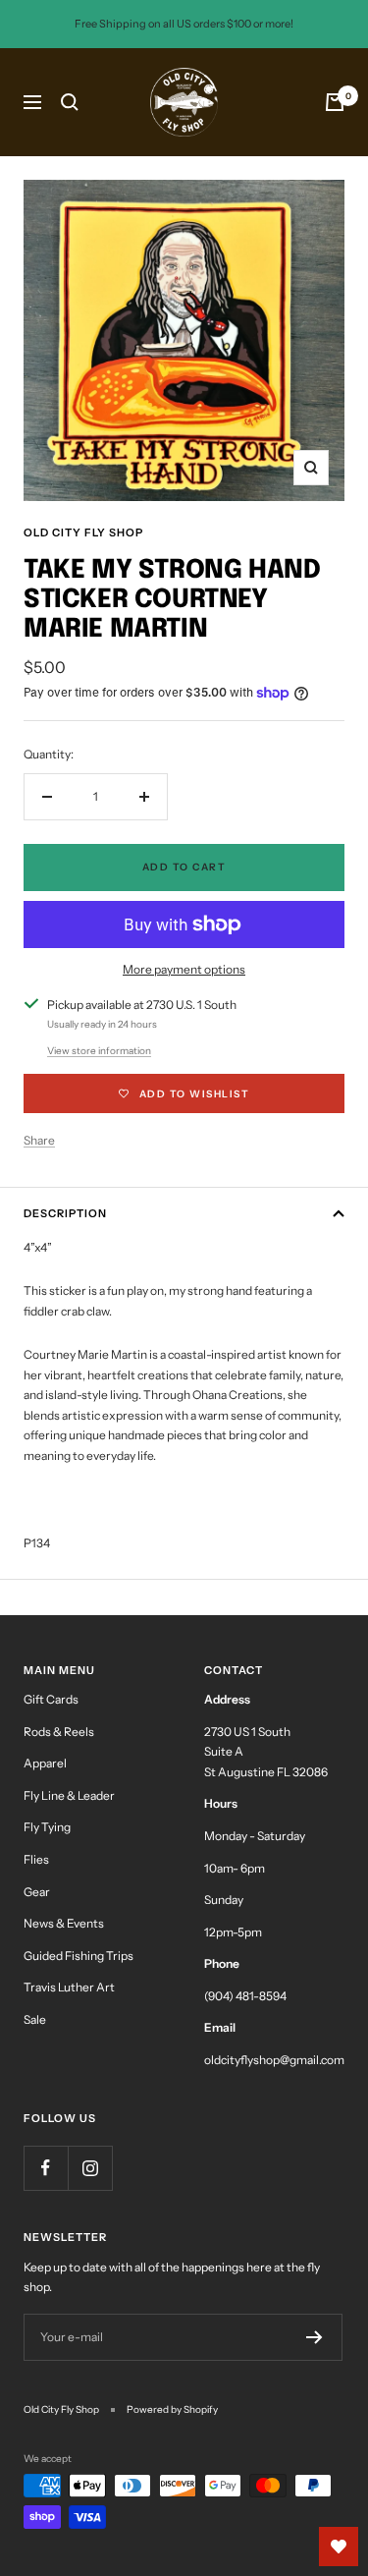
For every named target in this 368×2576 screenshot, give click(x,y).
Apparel (45, 1763)
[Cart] (335, 102)
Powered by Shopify (172, 2409)
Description (65, 1213)
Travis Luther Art (69, 1987)
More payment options (184, 969)
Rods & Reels (59, 1732)
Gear (37, 1892)
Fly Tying (47, 1827)
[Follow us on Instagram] (90, 2168)
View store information (99, 1051)
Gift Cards (51, 1699)
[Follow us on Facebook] (46, 2168)
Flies (36, 1859)
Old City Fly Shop (83, 532)
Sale (35, 2019)
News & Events (64, 1923)
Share (39, 1140)
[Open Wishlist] (339, 2547)
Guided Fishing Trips (79, 1956)
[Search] (70, 102)
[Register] (315, 2337)
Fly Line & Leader (69, 1795)
